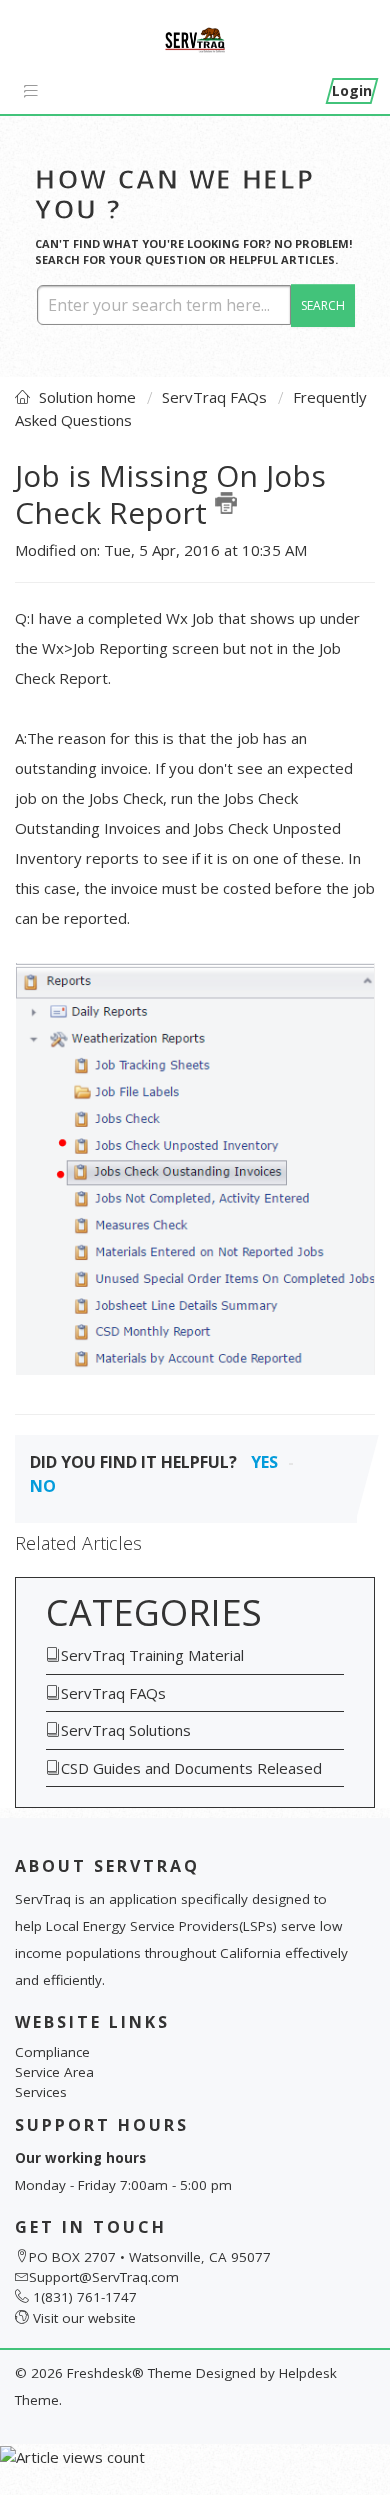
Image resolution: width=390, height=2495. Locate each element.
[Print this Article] (226, 503)
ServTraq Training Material (152, 1655)
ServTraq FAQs (214, 397)
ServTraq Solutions (126, 1730)
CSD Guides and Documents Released (191, 1768)
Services (41, 2092)
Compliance (52, 2052)
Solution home (89, 397)
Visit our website (84, 2318)
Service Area (54, 2072)
